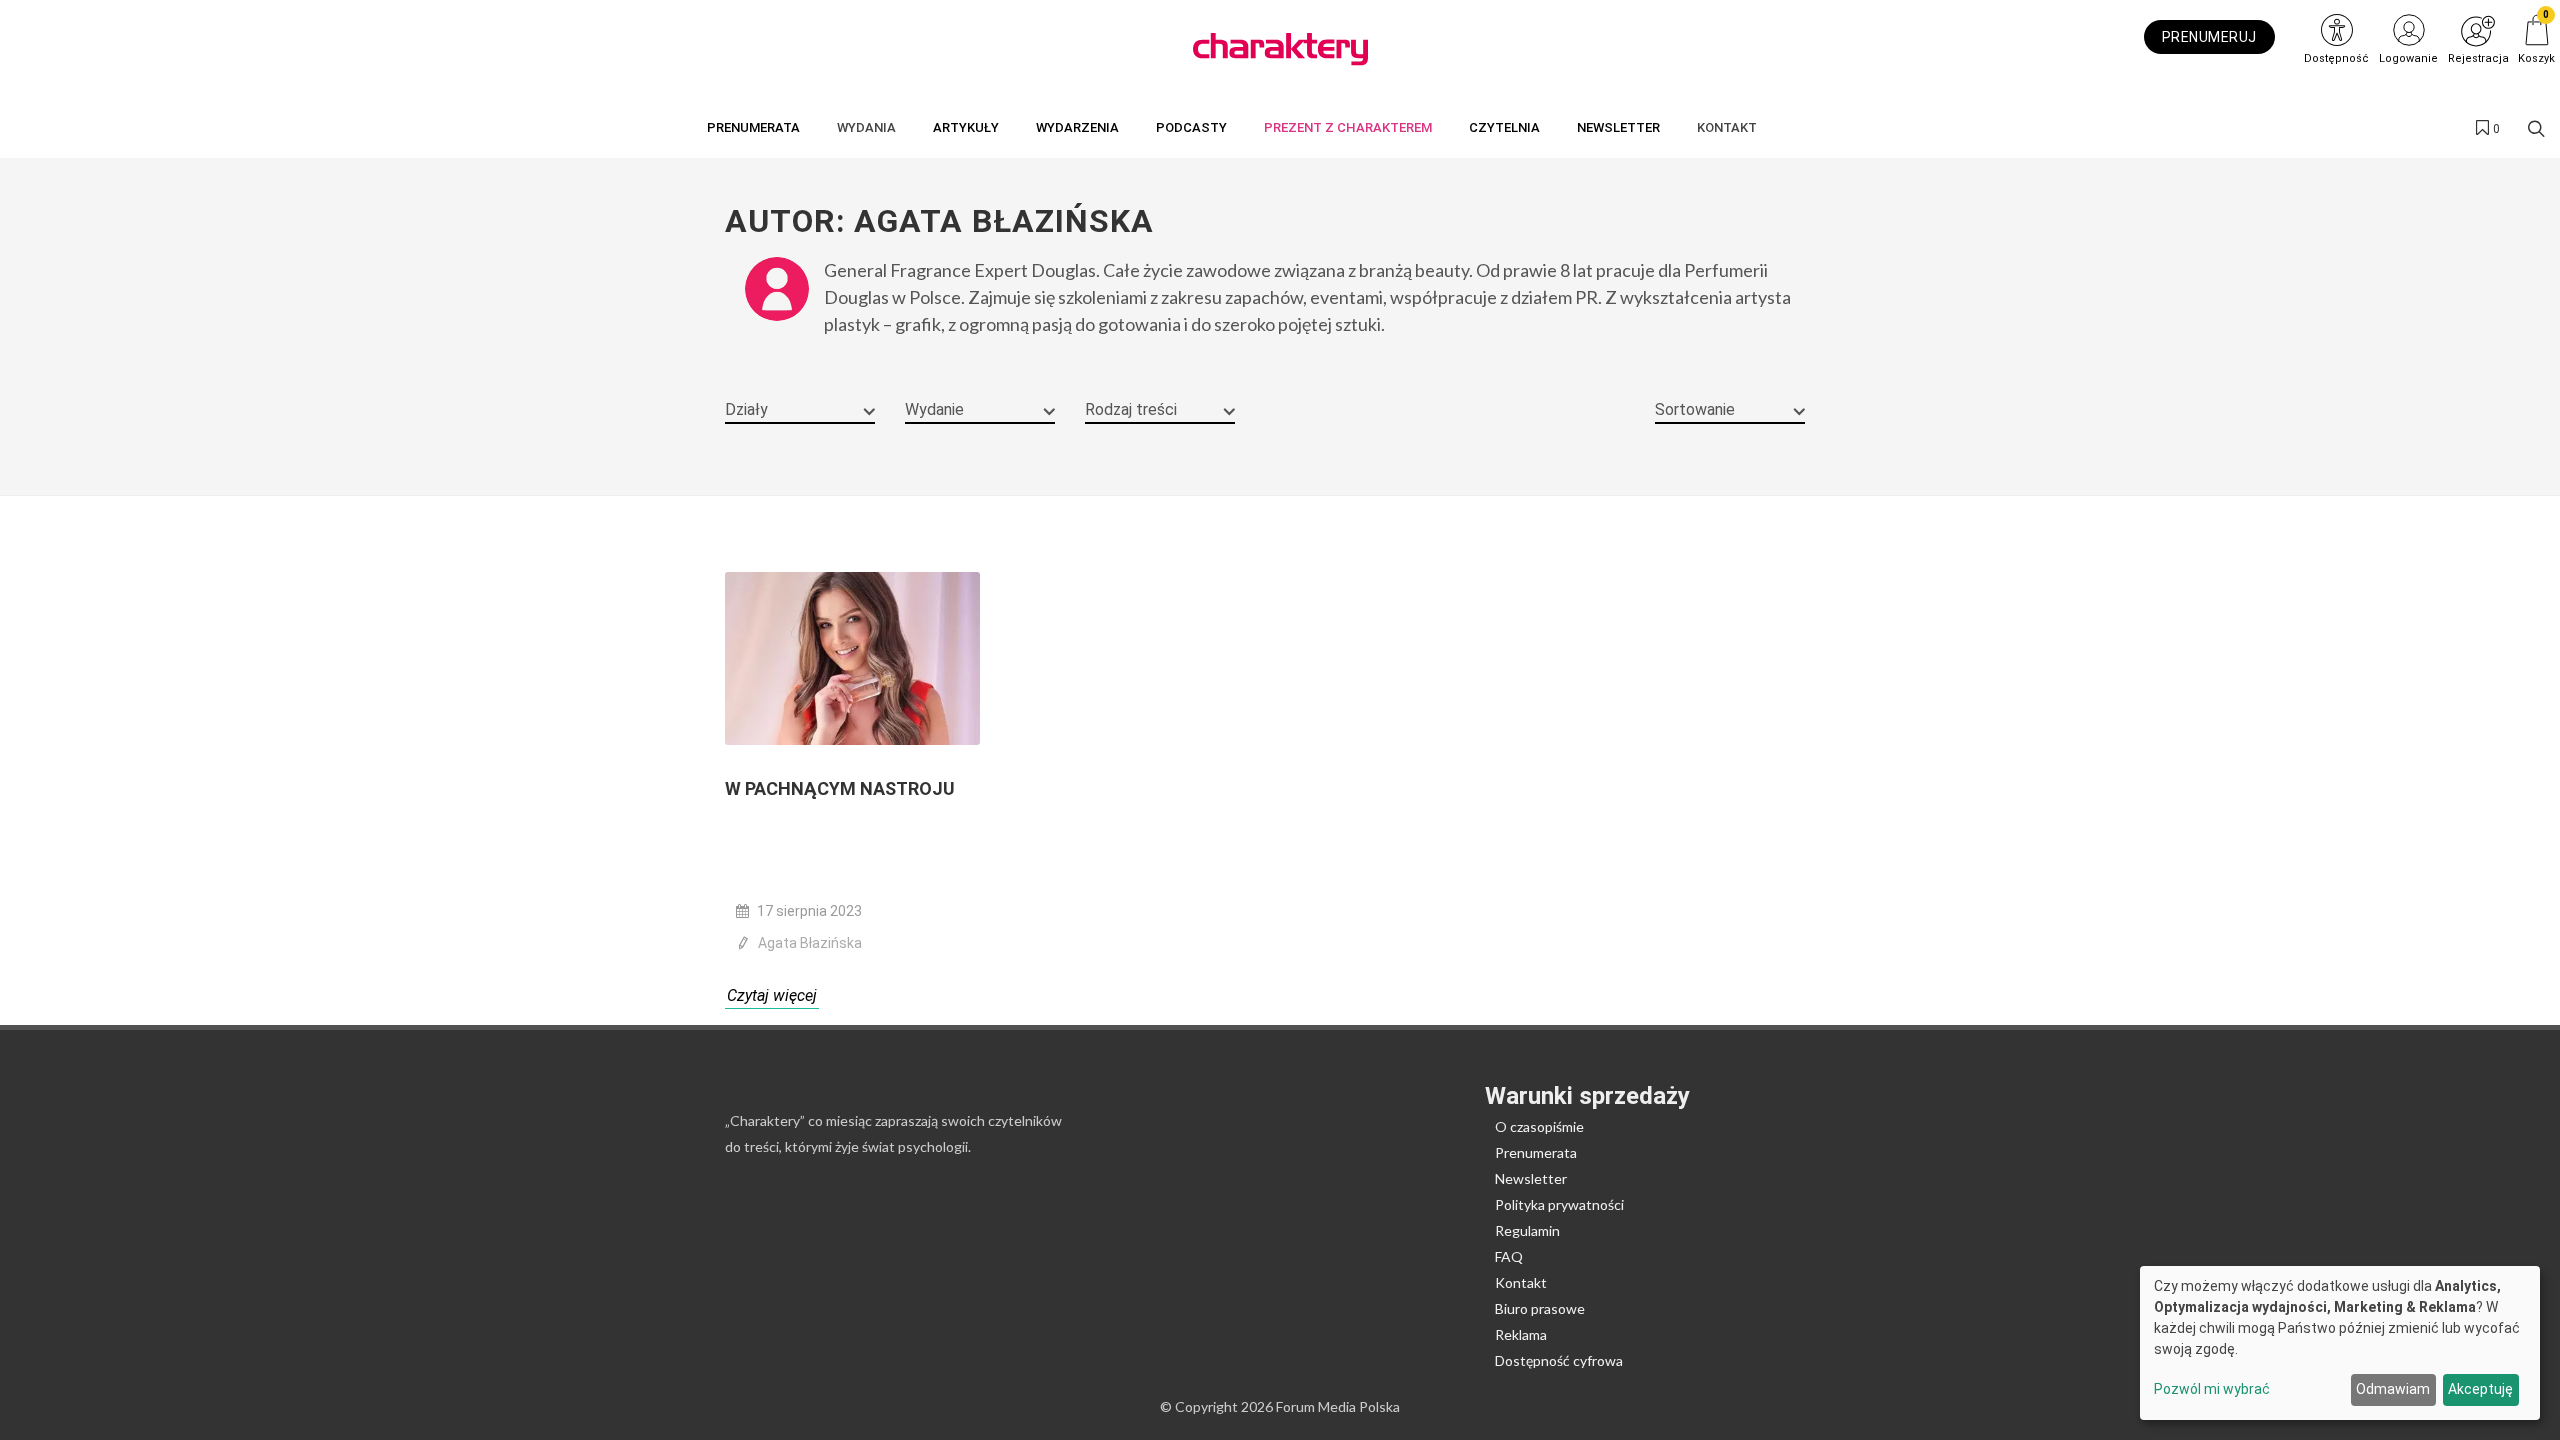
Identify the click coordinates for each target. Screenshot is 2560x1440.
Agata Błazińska (810, 943)
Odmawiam (2393, 1389)
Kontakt (1521, 1282)
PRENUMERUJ (2209, 37)
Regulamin (1527, 1230)
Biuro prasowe (1540, 1308)
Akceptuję (2480, 1389)
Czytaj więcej (772, 995)
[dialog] (2340, 1343)
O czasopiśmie (1539, 1126)
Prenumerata (1536, 1152)
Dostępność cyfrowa (1559, 1360)
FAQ (1509, 1256)
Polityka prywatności (1559, 1204)
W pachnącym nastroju (840, 788)
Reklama (1521, 1334)
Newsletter (1531, 1178)
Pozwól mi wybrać (2212, 1389)
